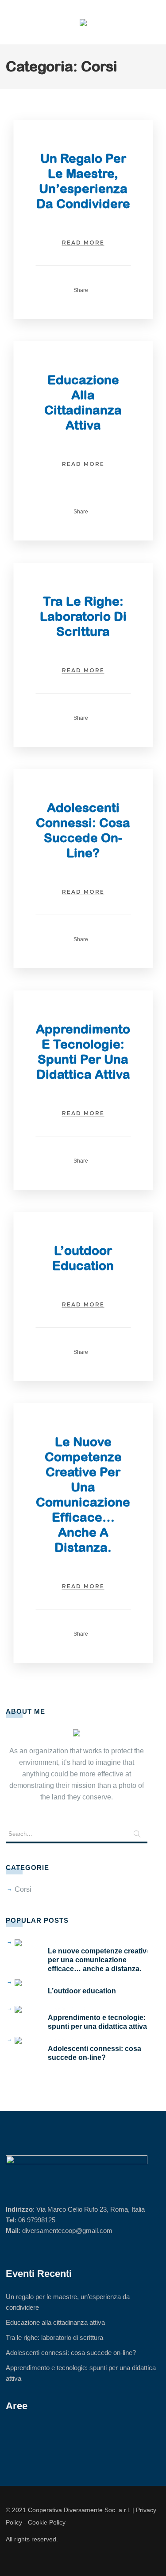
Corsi (23, 1889)
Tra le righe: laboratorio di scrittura (83, 616)
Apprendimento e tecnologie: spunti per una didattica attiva (97, 2022)
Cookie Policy (47, 2522)
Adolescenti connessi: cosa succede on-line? (95, 2053)
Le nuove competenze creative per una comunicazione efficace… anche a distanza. (99, 1960)
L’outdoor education (82, 1991)
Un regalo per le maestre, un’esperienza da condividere (68, 2302)
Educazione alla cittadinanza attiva (55, 2322)
